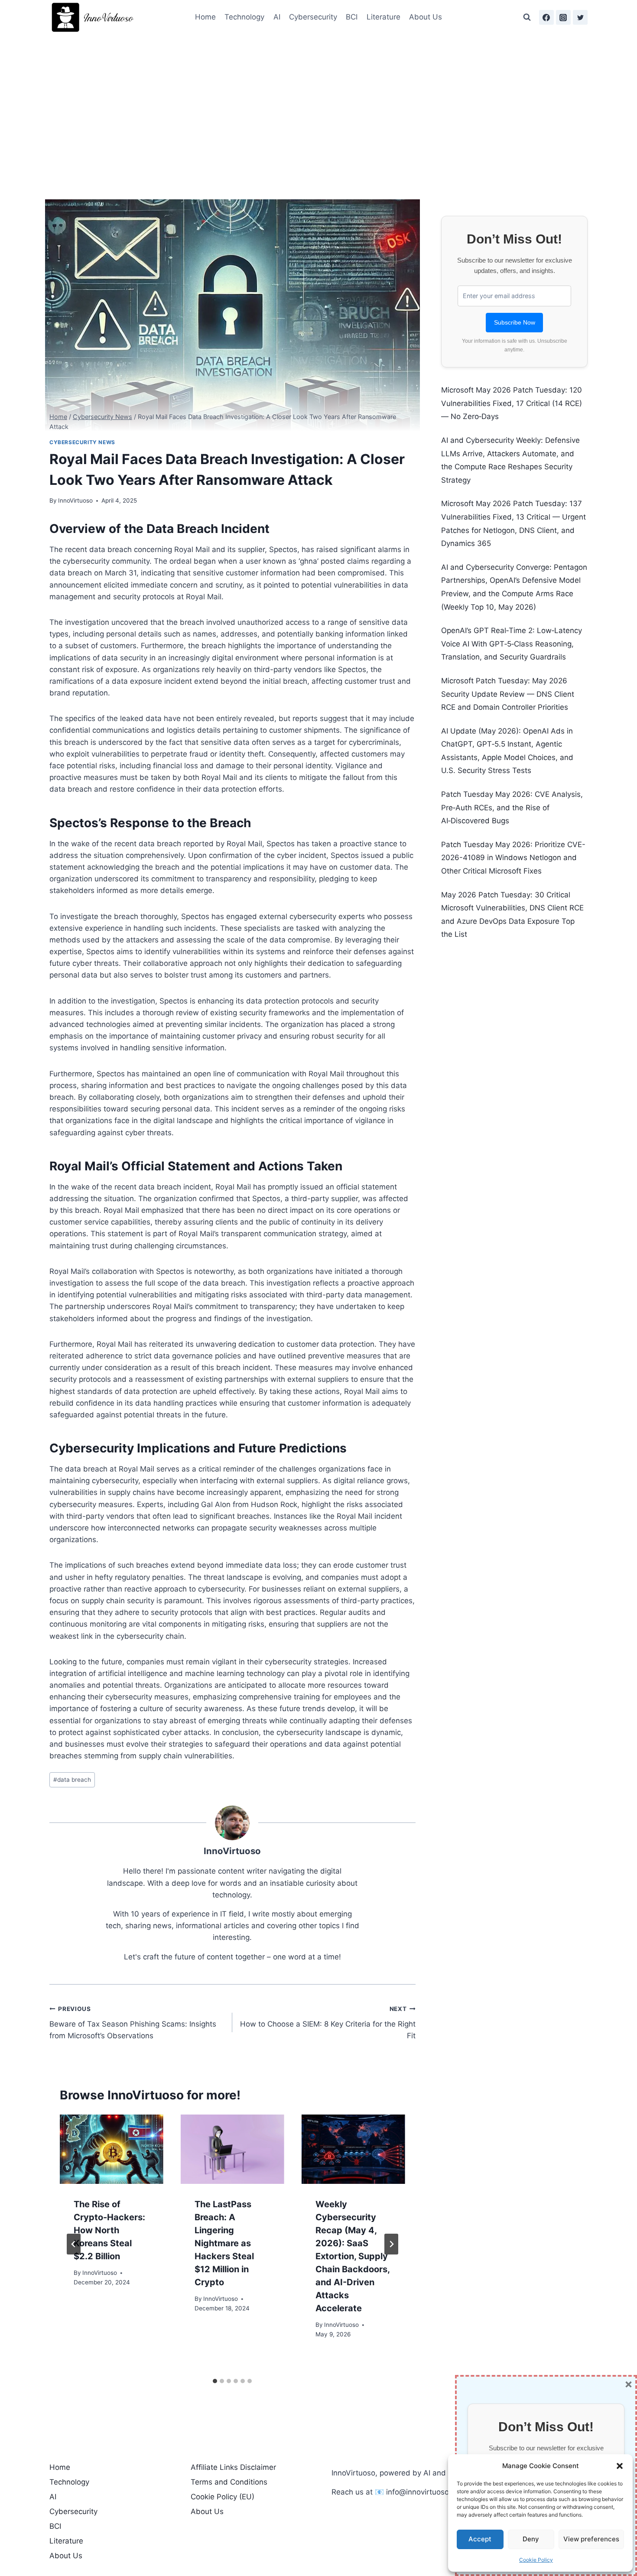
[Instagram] (563, 17)
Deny (531, 2539)
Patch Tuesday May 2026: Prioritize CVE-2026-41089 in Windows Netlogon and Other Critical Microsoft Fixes (513, 858)
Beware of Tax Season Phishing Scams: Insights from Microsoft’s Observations (133, 2023)
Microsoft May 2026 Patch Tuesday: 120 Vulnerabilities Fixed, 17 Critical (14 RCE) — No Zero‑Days (512, 403)
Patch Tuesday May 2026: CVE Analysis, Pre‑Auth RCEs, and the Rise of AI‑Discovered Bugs (512, 807)
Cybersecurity (313, 17)
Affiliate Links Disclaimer (233, 2467)
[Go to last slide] (74, 2244)
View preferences (591, 2539)
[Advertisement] (318, 100)
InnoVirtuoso (75, 500)
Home (205, 17)
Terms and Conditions (229, 2482)
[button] (620, 2466)
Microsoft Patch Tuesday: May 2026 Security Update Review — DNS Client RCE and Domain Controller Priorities (508, 694)
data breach (72, 1780)
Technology (244, 17)
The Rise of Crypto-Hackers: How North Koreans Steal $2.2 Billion (109, 2230)
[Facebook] (546, 17)
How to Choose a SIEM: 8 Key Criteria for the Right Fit (328, 2023)
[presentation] (112, 2149)
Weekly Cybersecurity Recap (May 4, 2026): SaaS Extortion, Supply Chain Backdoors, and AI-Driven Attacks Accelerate (353, 2256)
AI (277, 17)
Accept (480, 2539)
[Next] (391, 2244)
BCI (352, 17)
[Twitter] (580, 17)
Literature (383, 17)
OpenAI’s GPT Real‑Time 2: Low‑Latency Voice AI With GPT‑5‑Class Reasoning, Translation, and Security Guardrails (512, 644)
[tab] (215, 2381)
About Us (426, 17)
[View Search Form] (527, 17)
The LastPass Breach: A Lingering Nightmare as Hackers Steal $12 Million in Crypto (224, 2243)
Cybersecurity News (82, 442)
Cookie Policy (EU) (223, 2497)
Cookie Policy (536, 2560)
